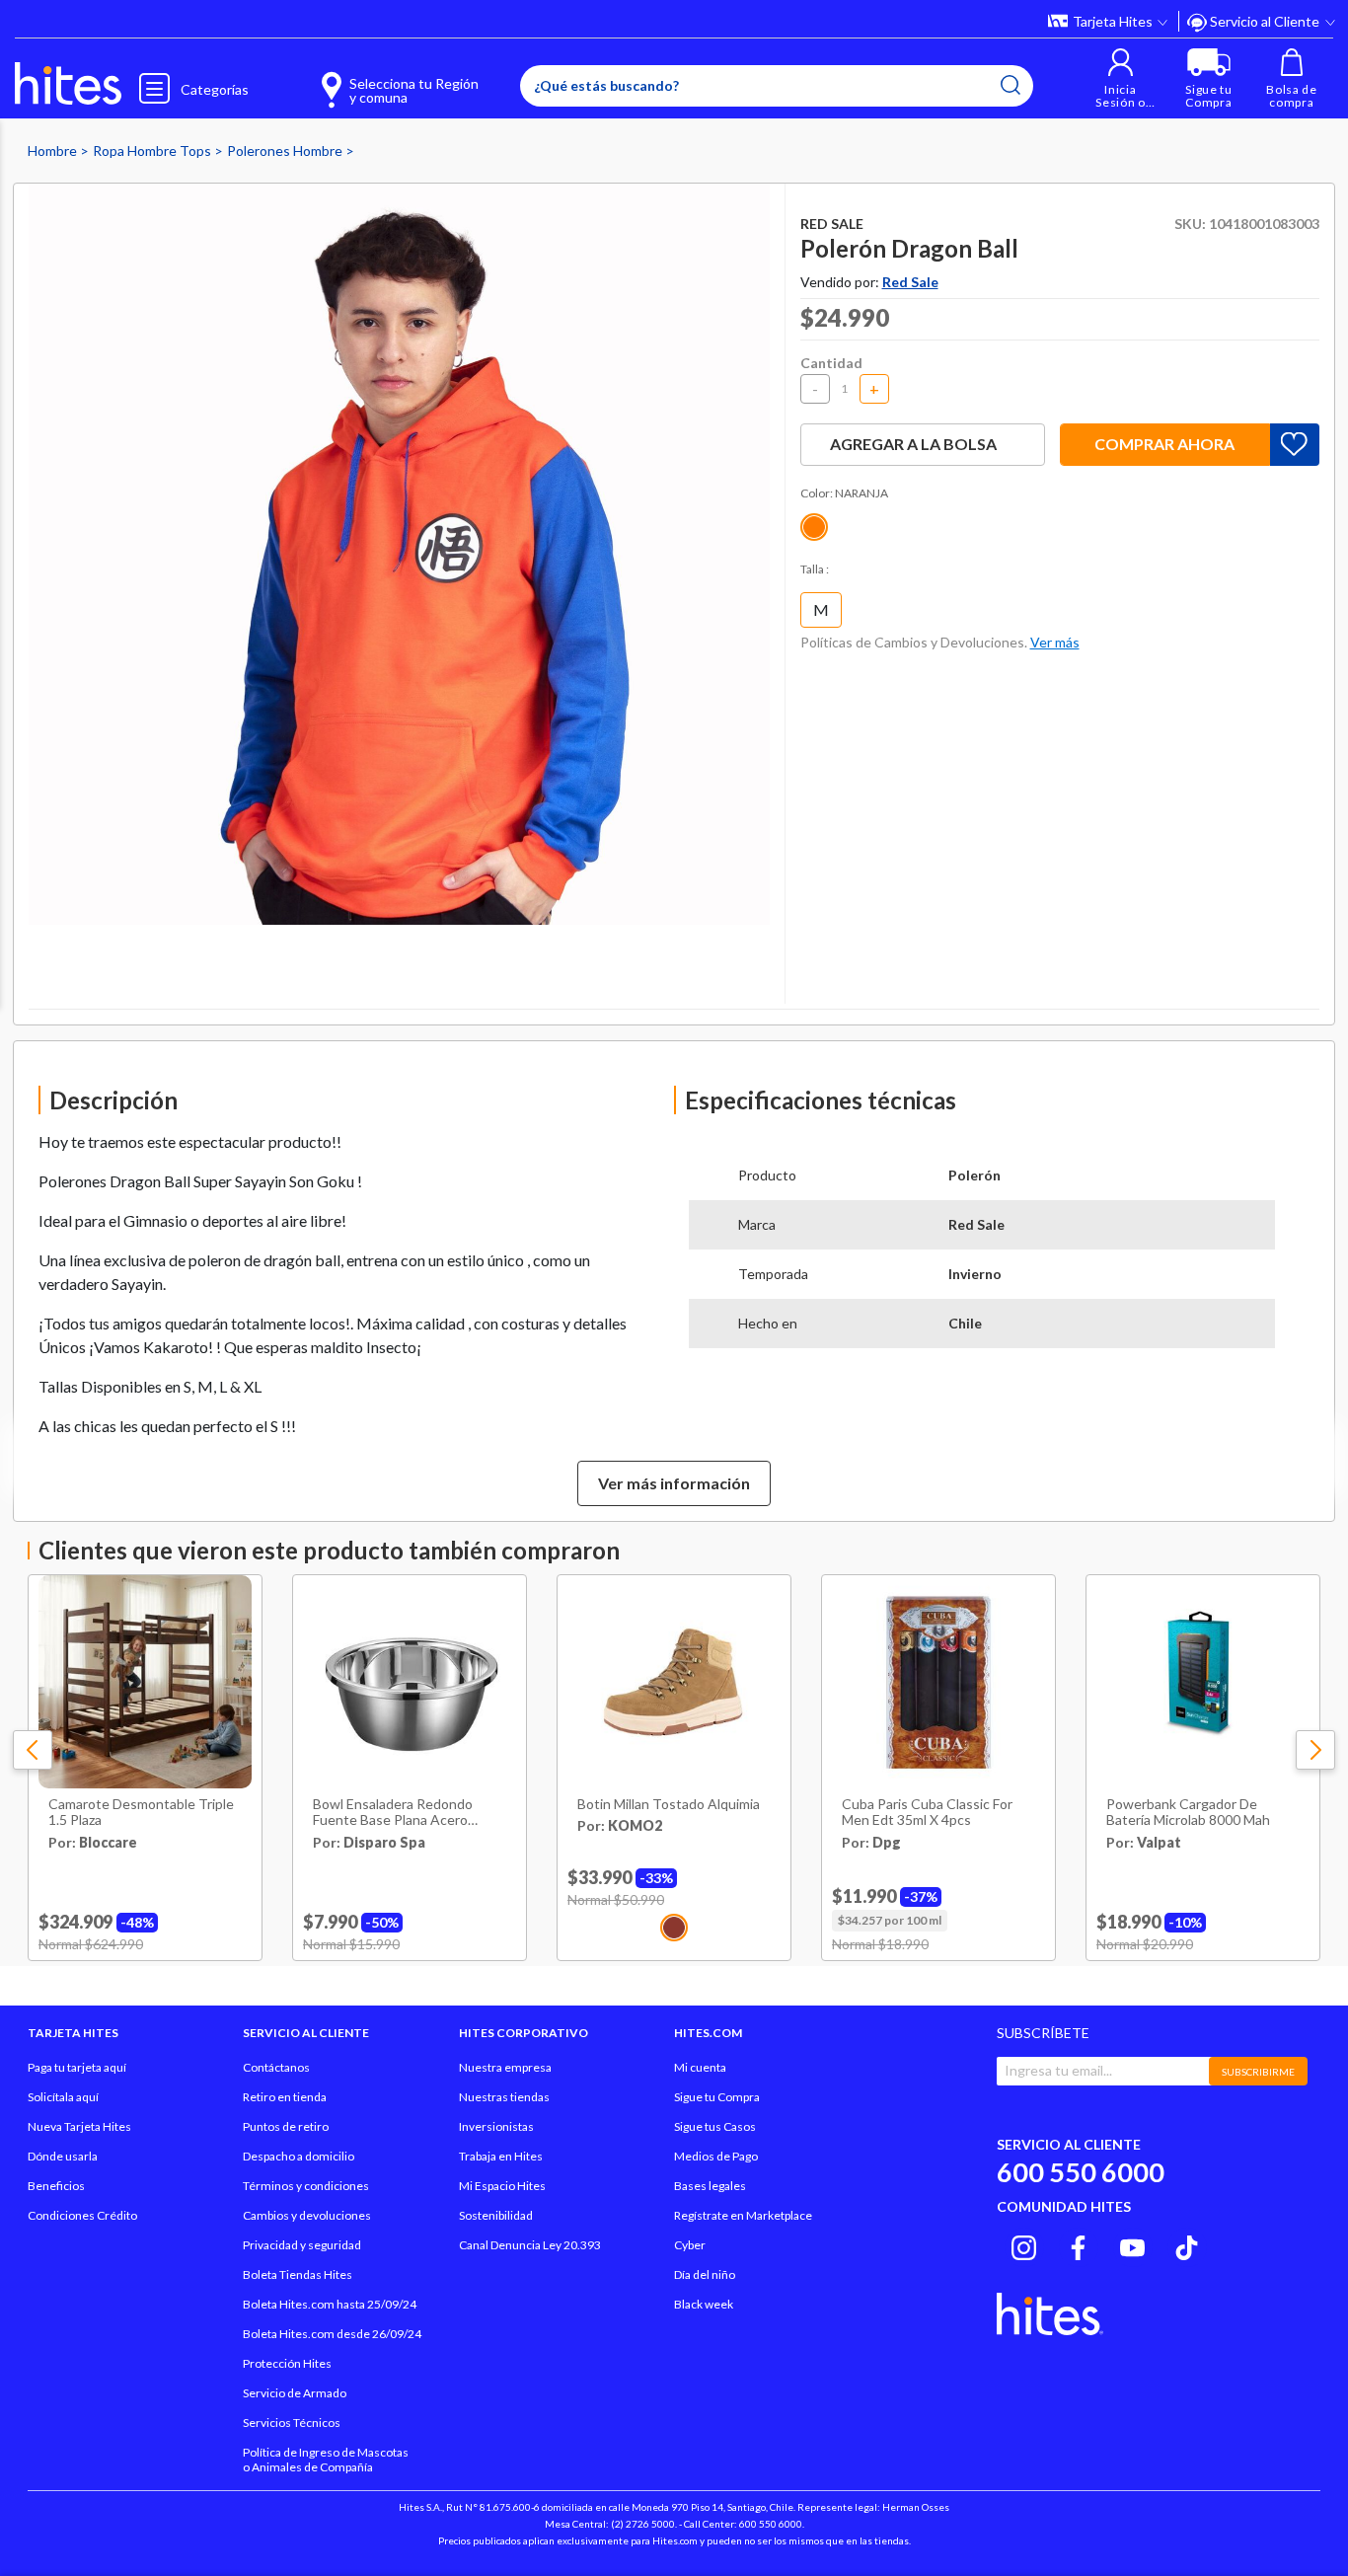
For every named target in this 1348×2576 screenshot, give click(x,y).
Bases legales (710, 2186)
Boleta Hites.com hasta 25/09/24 (330, 2304)
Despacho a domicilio (299, 2156)
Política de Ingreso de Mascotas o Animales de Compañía (326, 2460)
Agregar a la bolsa (913, 444)
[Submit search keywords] (1011, 85)
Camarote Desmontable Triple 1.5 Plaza (141, 1813)
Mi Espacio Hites (502, 2186)
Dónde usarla (63, 2156)
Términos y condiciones (306, 2186)
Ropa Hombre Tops (153, 151)
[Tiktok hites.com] (1187, 2244)
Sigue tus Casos (715, 2126)
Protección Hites (287, 2363)
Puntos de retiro (286, 2126)
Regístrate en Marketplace (743, 2215)
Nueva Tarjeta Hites (79, 2126)
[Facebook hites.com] (1078, 2244)
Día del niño (705, 2274)
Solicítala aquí (63, 2097)
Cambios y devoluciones (307, 2215)
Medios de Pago (716, 2156)
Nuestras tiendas (504, 2097)
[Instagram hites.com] (1024, 2244)
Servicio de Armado (295, 2393)
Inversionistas (496, 2126)
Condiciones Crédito (82, 2215)
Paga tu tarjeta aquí (77, 2067)
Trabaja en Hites (501, 2156)
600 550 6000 (1081, 2172)
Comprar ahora (1164, 444)
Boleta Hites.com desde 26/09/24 (332, 2334)
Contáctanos (276, 2067)
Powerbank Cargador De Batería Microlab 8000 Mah (1188, 1813)
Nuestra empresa (505, 2067)
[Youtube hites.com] (1132, 2244)
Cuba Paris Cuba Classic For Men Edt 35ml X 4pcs (927, 1813)
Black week (704, 2304)
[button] (1121, 78)
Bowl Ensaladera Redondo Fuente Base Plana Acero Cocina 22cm (393, 1813)
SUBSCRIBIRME (1258, 2072)
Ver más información (674, 1483)
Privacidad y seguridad (302, 2245)
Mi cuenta (700, 2067)
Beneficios (56, 2186)
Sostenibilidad (496, 2215)
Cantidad (831, 363)
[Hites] (68, 84)
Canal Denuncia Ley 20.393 (530, 2245)
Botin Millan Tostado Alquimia (669, 1804)
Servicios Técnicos (292, 2423)
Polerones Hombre (286, 151)
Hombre (54, 151)
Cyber (690, 2245)
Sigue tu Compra (717, 2097)
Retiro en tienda (285, 2097)
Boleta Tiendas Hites (298, 2274)
